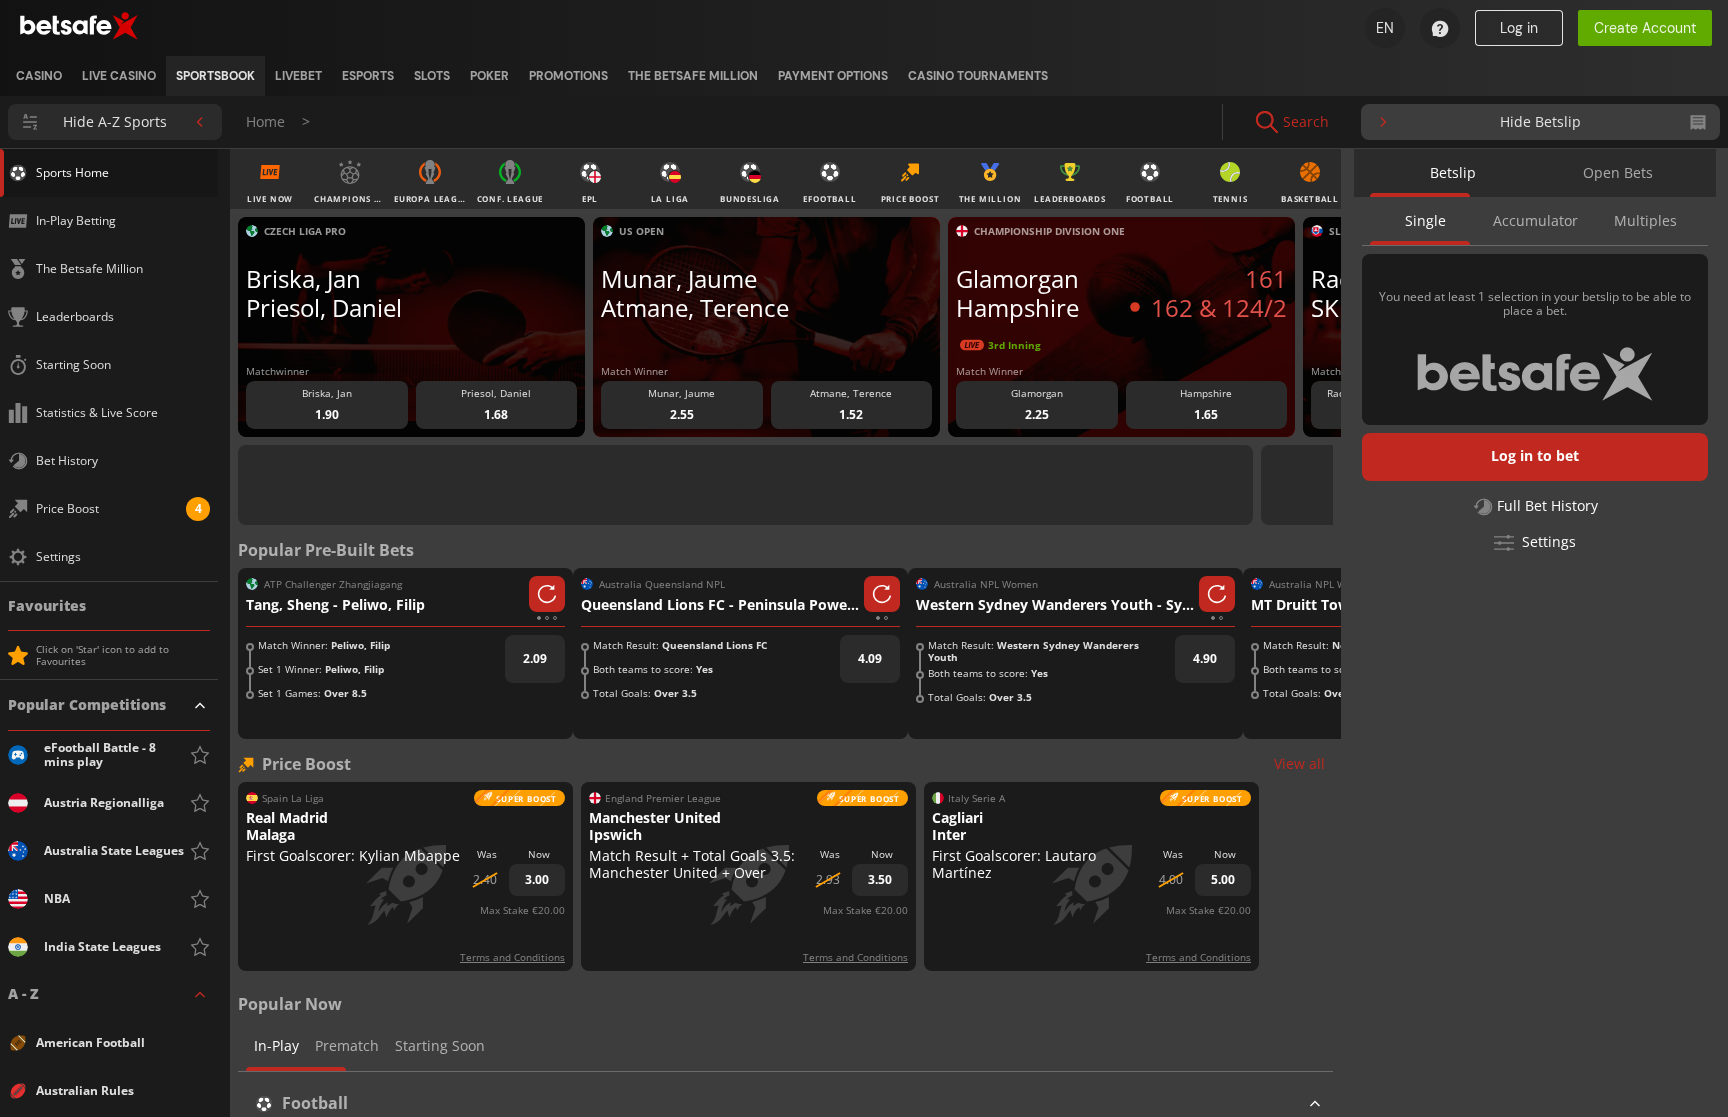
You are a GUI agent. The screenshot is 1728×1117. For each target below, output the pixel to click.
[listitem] (39, 76)
